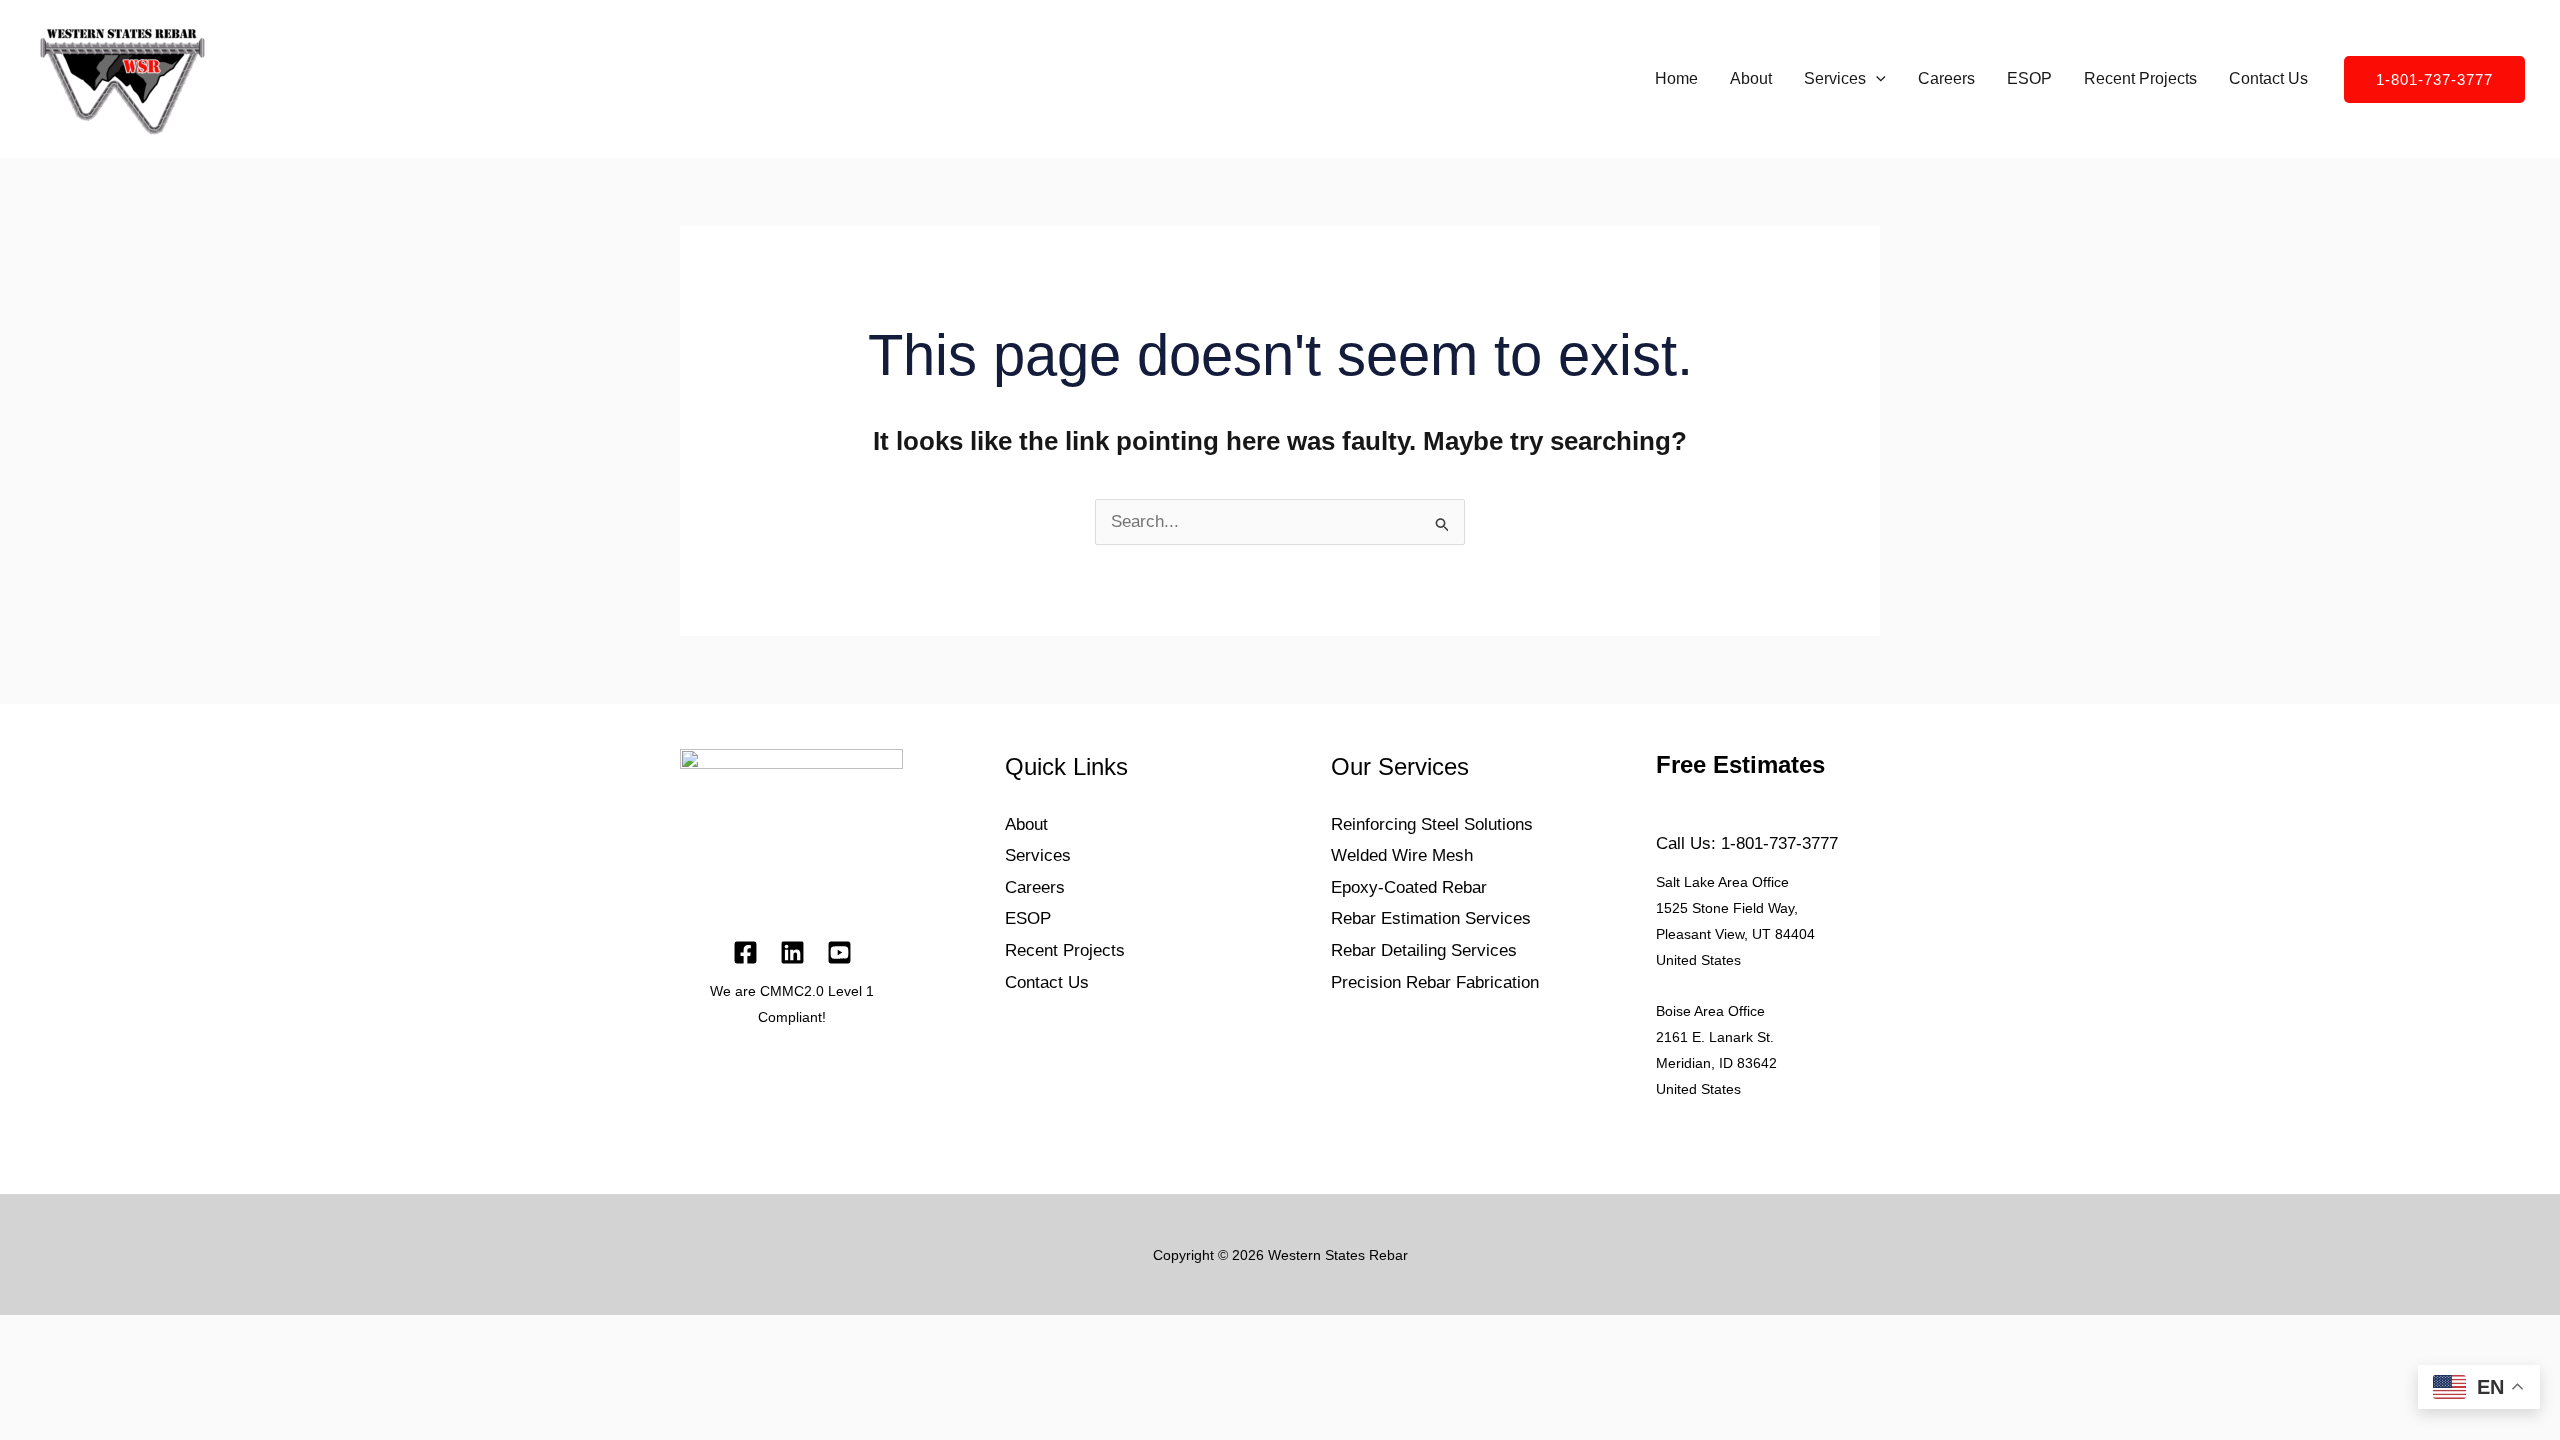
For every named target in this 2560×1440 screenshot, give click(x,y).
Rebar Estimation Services (1431, 918)
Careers (1946, 78)
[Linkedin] (792, 952)
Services (1835, 78)
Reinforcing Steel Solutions (1432, 824)
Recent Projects (2140, 78)
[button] (2434, 79)
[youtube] (839, 952)
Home (1676, 78)
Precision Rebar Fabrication (1435, 982)
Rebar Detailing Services (1424, 950)
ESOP (2029, 78)
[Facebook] (745, 952)
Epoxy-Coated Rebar (1409, 887)
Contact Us (2268, 78)
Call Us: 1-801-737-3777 (1747, 843)
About (1751, 78)
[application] (1876, 79)
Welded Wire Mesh (1402, 855)
